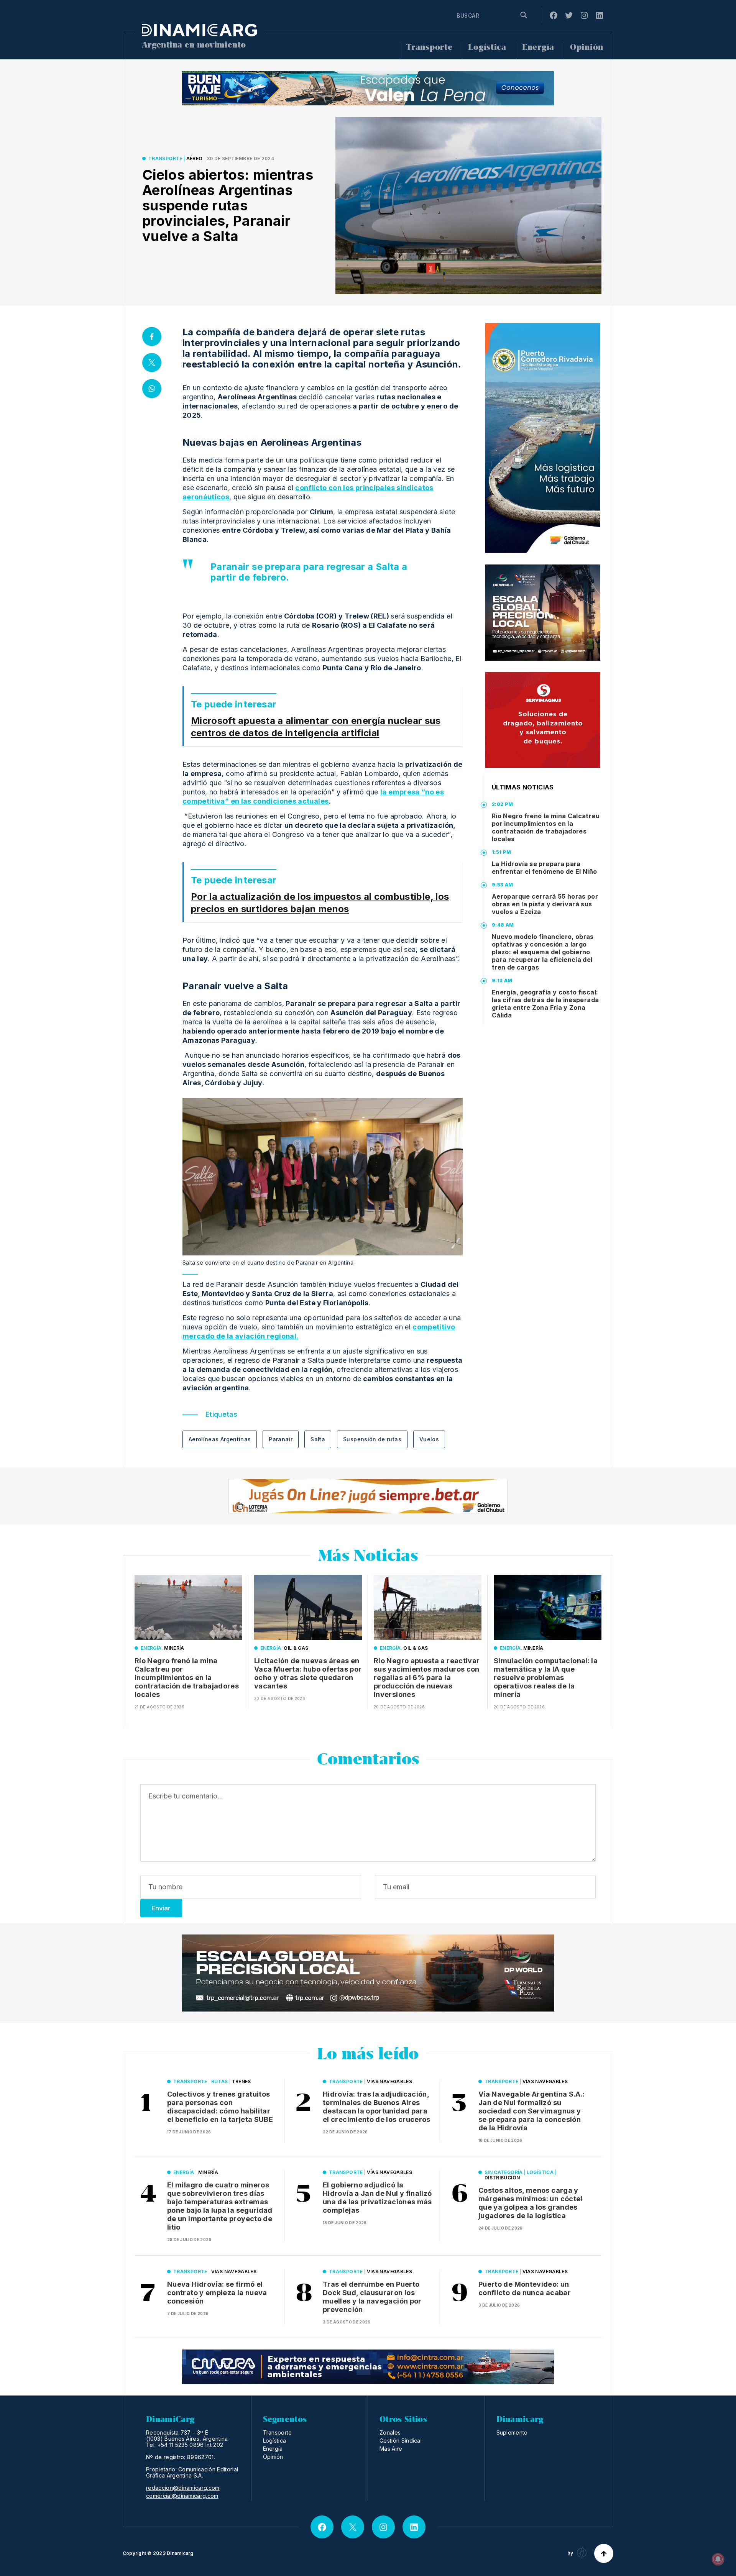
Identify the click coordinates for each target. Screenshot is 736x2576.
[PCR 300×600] (543, 438)
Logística (487, 47)
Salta (318, 1439)
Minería (174, 1648)
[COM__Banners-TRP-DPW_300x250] (543, 613)
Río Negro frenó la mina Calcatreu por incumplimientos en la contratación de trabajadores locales (546, 827)
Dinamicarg (180, 2553)
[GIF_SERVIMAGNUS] (543, 720)
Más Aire (391, 2449)
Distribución (502, 2178)
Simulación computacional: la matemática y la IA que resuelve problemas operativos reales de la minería (546, 1678)
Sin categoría (504, 2172)
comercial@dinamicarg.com (182, 2496)
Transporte (429, 47)
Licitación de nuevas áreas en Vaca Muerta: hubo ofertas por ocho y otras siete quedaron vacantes (308, 1673)
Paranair (281, 1439)
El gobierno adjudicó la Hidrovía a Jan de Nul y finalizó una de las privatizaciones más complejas (377, 2198)
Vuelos (429, 1439)
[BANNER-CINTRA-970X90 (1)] (368, 2367)
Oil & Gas (296, 1648)
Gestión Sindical (401, 2441)
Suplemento (512, 2432)
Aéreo (195, 158)
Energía (538, 47)
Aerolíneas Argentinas (220, 1439)
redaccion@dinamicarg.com (183, 2488)
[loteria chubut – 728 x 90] (368, 1496)
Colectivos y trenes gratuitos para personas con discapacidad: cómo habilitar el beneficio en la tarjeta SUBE (220, 2107)
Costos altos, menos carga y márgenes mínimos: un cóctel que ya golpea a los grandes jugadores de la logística (531, 2203)
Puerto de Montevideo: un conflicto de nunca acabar (525, 2288)
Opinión (587, 47)
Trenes (242, 2081)
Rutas (220, 2081)
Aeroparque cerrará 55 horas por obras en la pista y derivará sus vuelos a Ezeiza (545, 904)
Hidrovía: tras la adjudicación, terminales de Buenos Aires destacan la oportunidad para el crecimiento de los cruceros (377, 2107)
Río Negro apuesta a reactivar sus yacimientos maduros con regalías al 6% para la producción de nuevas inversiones (427, 1678)
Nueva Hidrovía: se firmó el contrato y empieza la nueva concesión (217, 2293)
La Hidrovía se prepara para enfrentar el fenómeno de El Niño (545, 868)
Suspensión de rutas (372, 1439)
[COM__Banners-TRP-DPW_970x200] (368, 1973)
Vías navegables (389, 2081)
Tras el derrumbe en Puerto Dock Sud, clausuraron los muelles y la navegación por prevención (372, 2297)
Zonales (390, 2432)
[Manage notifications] (718, 2559)
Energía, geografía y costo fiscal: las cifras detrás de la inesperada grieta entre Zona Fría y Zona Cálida (545, 1004)
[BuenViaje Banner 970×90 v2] (368, 88)
